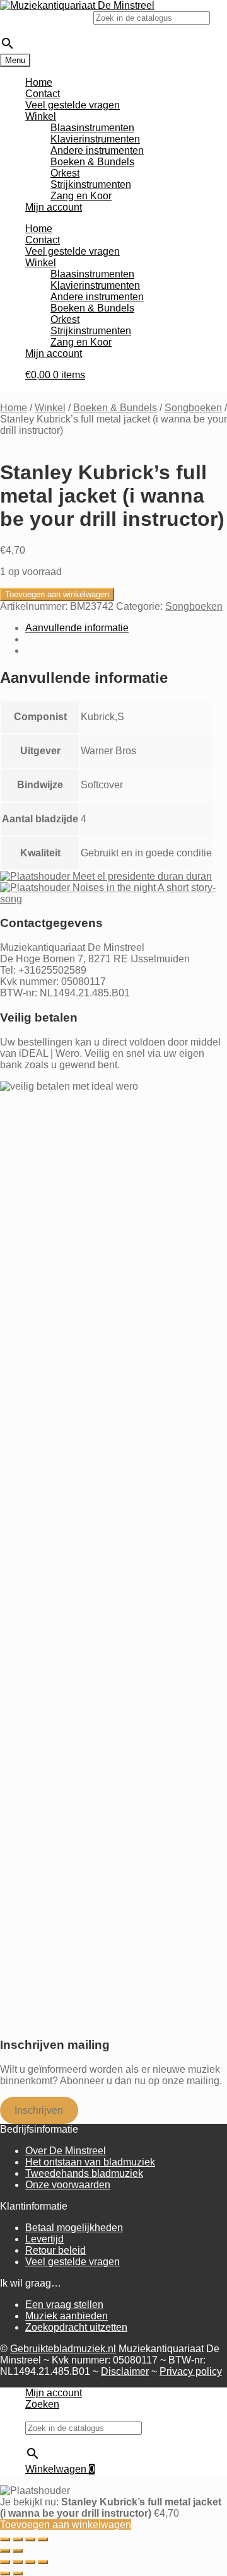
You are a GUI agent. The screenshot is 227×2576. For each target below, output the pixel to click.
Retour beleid (55, 2250)
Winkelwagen (60, 2469)
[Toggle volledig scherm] (18, 2539)
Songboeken (193, 408)
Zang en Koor (81, 196)
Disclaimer (125, 2371)
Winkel (41, 116)
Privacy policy (191, 2371)
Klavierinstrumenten (95, 139)
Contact (43, 94)
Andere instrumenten (97, 150)
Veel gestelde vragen (73, 105)
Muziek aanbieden (67, 2316)
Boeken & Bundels (92, 162)
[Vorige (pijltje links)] (5, 2551)
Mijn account (54, 207)
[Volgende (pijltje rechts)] (18, 2551)
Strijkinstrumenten (91, 184)
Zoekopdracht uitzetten (76, 2327)
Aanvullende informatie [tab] (77, 628)
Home (39, 82)
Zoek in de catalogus (47, 17)
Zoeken (42, 2404)
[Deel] (30, 2539)
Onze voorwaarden (68, 2185)
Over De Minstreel (66, 2151)
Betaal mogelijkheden (74, 2228)
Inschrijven (39, 2110)
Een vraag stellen (64, 2305)
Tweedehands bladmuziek (84, 2173)
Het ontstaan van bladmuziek (90, 2162)
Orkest (65, 173)
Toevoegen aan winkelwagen (57, 594)
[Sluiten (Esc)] (43, 2539)
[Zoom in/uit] (5, 2539)
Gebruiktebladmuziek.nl (63, 2349)
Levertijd (44, 2239)
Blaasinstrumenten (92, 128)
